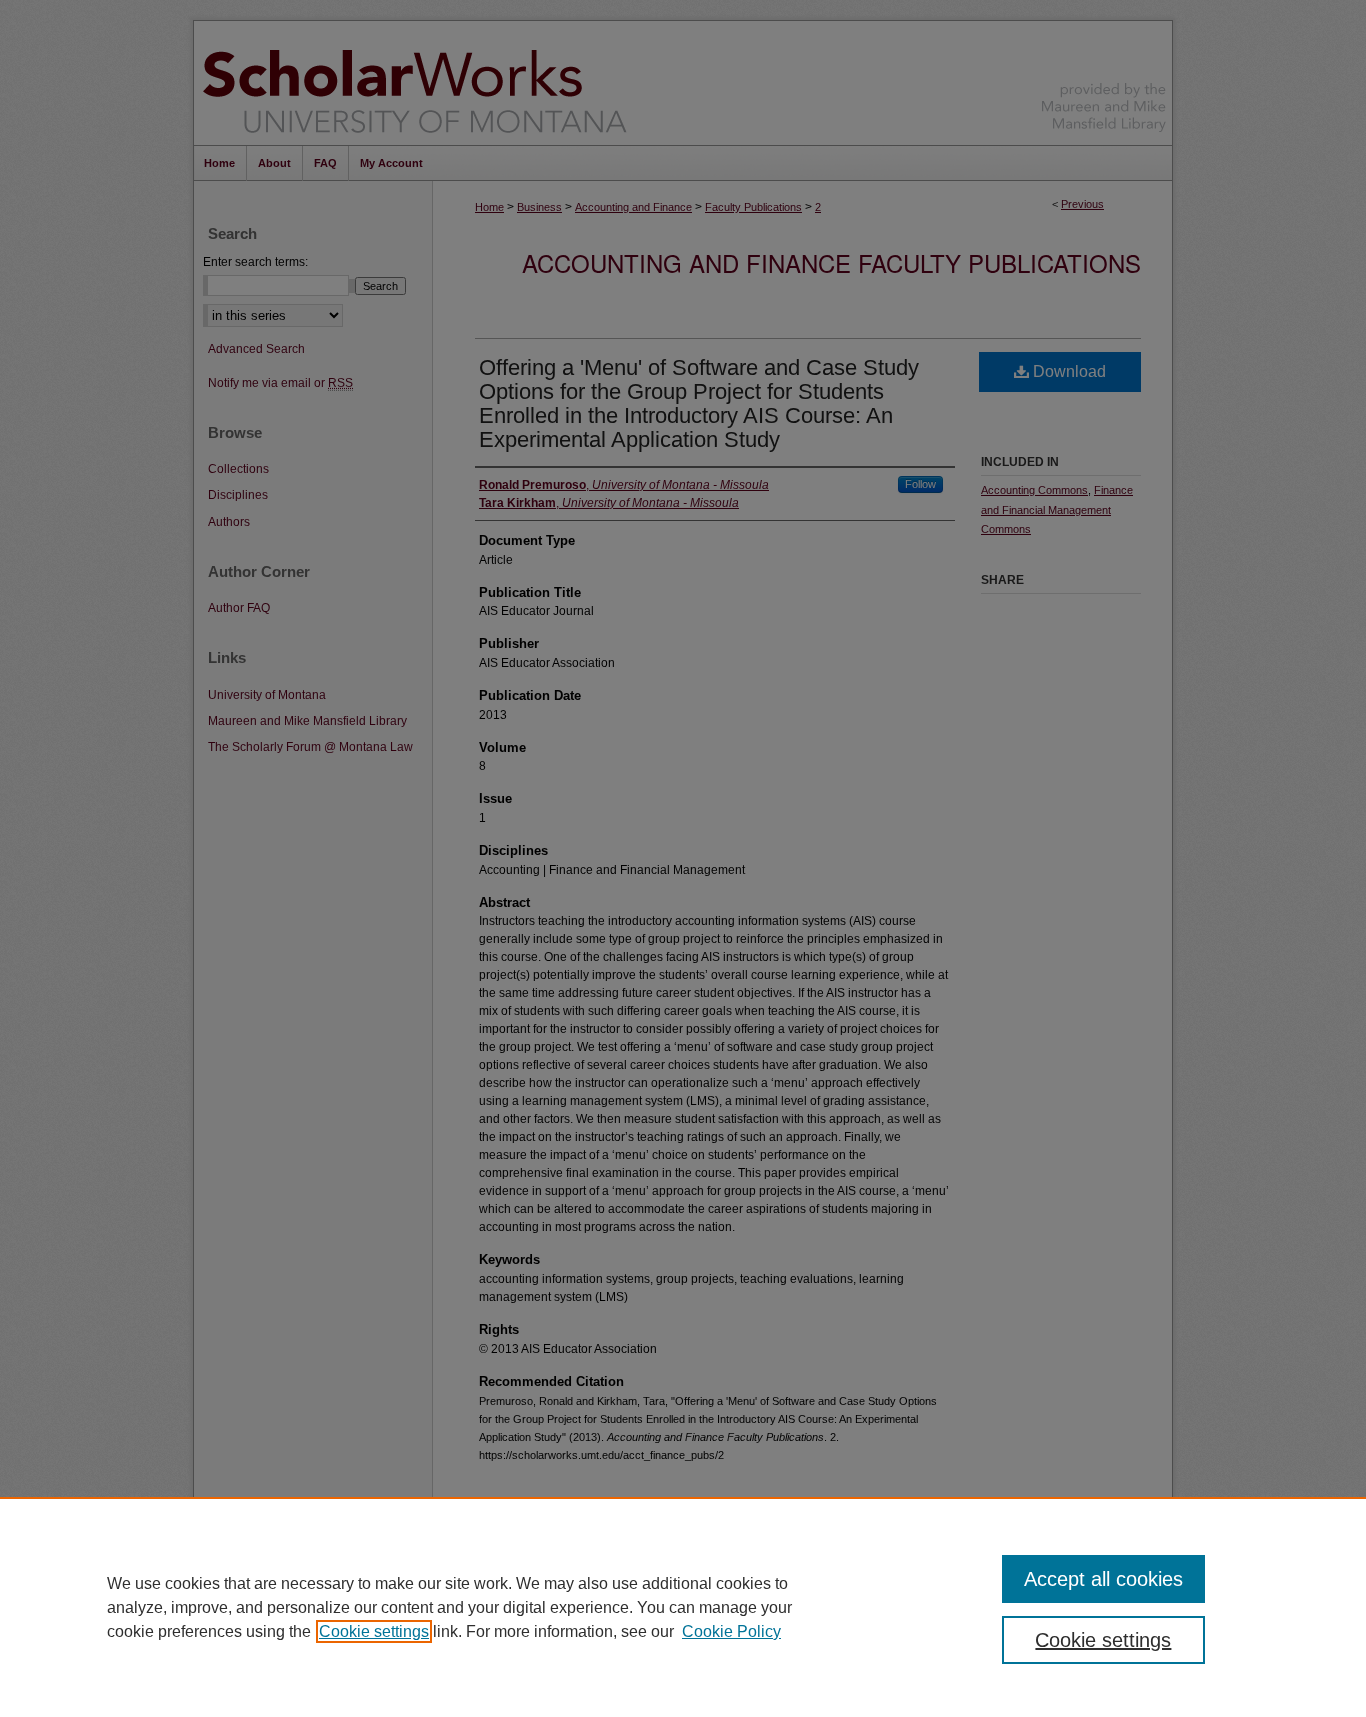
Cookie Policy (731, 1631)
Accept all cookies (1103, 1579)
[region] (683, 1607)
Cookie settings (374, 1631)
